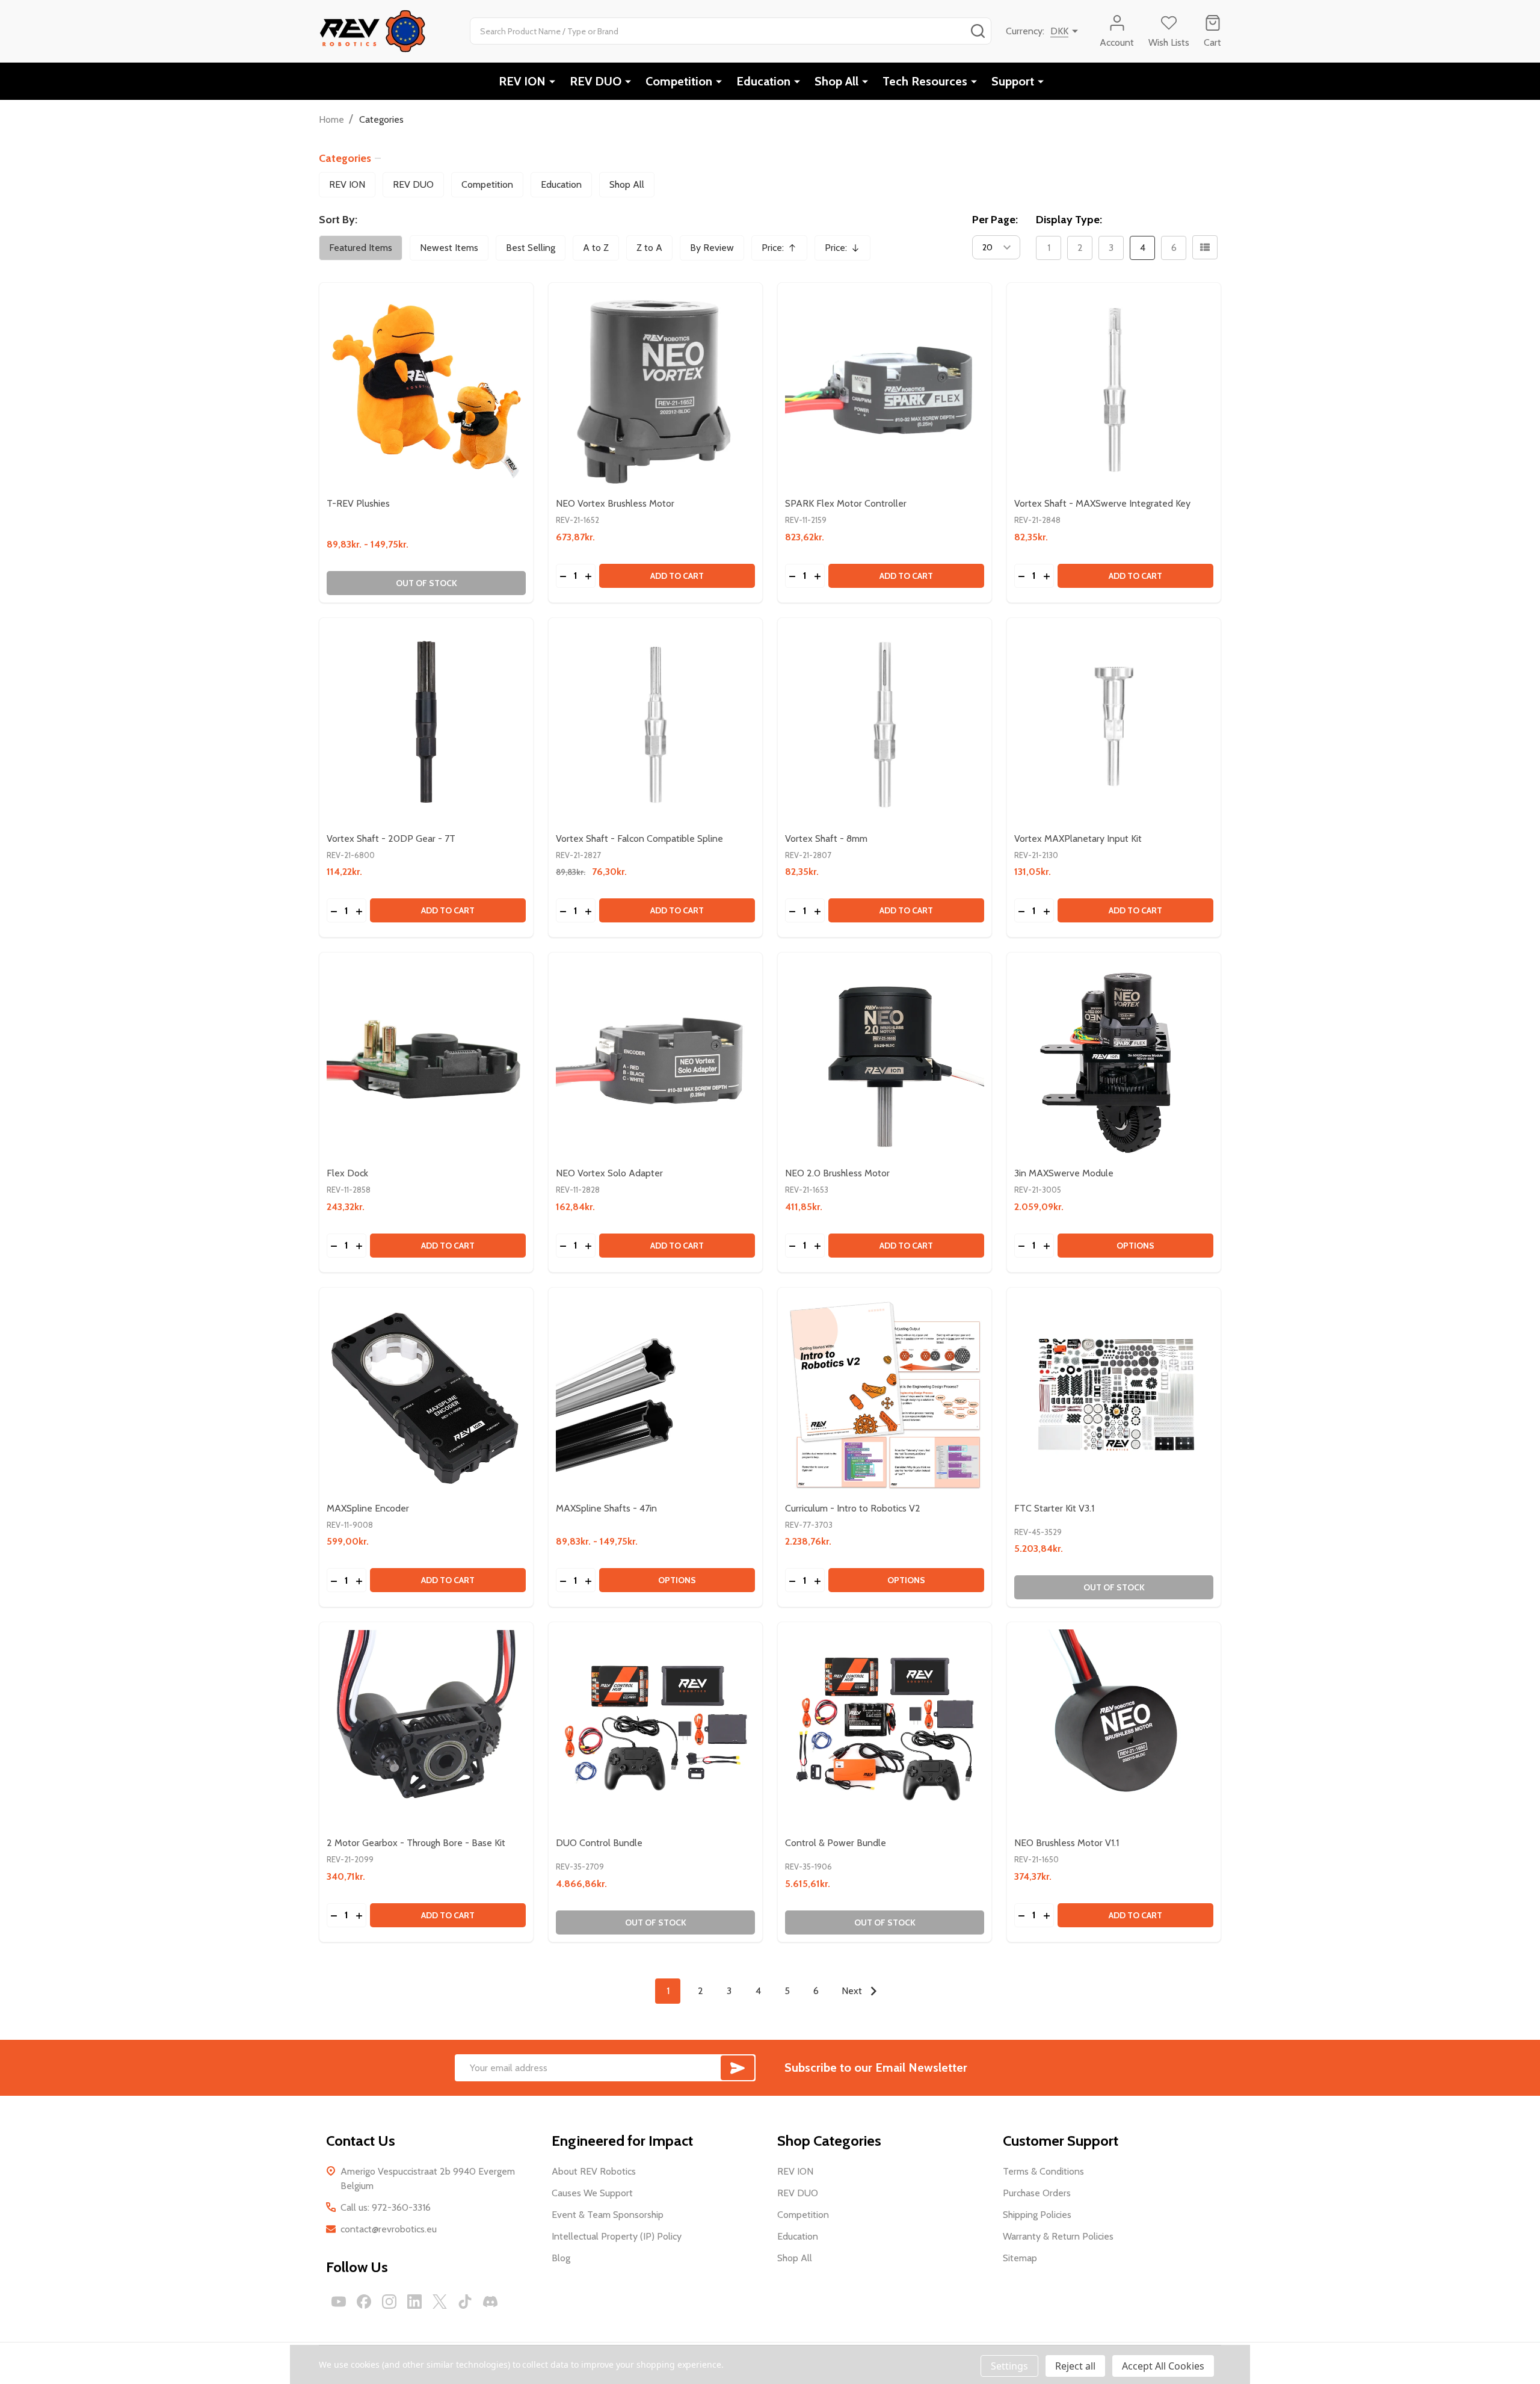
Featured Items (361, 248)
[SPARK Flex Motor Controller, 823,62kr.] (885, 390)
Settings (1009, 2366)
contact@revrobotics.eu (389, 2229)
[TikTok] (465, 2302)
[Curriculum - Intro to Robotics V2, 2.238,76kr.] (885, 1394)
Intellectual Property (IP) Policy (617, 2236)
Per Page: (995, 220)
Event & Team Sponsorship (608, 2215)
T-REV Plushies (358, 503)
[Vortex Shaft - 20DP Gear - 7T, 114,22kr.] (426, 725)
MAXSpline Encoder (368, 1508)
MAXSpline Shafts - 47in (606, 1508)
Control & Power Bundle (836, 1843)
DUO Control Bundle (599, 1843)
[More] (552, 81)
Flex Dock (347, 1173)
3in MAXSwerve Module (1064, 1173)
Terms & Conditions (1043, 2171)
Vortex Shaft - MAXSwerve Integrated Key (1102, 503)
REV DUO (596, 81)
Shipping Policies (1037, 2215)
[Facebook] (364, 2302)
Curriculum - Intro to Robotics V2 (853, 1508)
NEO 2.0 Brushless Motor (837, 1173)
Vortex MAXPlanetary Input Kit (1078, 838)
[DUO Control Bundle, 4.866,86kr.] (655, 1729)
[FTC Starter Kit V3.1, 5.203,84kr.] (1114, 1394)
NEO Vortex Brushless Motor (615, 503)
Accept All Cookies (1163, 2366)
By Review (712, 248)
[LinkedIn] (414, 2302)
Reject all (1075, 2366)
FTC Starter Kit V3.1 (1054, 1508)
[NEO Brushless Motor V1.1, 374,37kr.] (1114, 1729)
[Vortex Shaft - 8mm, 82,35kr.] (885, 725)
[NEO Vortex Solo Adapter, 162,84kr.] (655, 1059)
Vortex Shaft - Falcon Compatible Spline (639, 838)
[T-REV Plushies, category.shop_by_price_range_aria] (426, 390)
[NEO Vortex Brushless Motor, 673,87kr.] (655, 390)
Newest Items (449, 248)
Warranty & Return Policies (1058, 2236)
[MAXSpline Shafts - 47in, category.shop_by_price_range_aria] (655, 1394)
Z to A (649, 248)
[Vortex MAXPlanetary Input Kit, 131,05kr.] (1114, 725)
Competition (679, 81)
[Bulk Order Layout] (1205, 247)
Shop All (836, 81)
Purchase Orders (1037, 2193)
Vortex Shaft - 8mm (826, 838)
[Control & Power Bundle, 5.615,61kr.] (885, 1729)
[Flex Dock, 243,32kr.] (426, 1059)
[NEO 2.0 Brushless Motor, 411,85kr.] (885, 1059)
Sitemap (1020, 2258)
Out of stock (427, 583)
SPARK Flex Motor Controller (846, 503)
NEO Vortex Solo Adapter (609, 1173)
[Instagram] (389, 2302)
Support (1013, 81)
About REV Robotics (594, 2171)
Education (763, 81)
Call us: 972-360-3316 (386, 2207)
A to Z (596, 248)
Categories (345, 158)
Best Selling (531, 248)
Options (1135, 1246)
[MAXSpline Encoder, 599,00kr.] (426, 1394)
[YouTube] (339, 2302)
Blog (561, 2258)
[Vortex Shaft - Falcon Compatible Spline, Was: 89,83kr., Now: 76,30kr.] (655, 725)
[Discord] (490, 2302)
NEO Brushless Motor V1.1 (1067, 1843)
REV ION (522, 81)
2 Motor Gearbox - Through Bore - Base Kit (416, 1843)
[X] (440, 2302)
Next (853, 1991)
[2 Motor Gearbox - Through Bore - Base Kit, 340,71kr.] (426, 1729)
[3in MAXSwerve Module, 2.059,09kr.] (1114, 1059)
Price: (783, 251)
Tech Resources (925, 81)
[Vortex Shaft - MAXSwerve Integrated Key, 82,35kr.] (1114, 390)
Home (331, 119)
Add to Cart (677, 576)
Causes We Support (592, 2193)
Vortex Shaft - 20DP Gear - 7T (391, 838)
